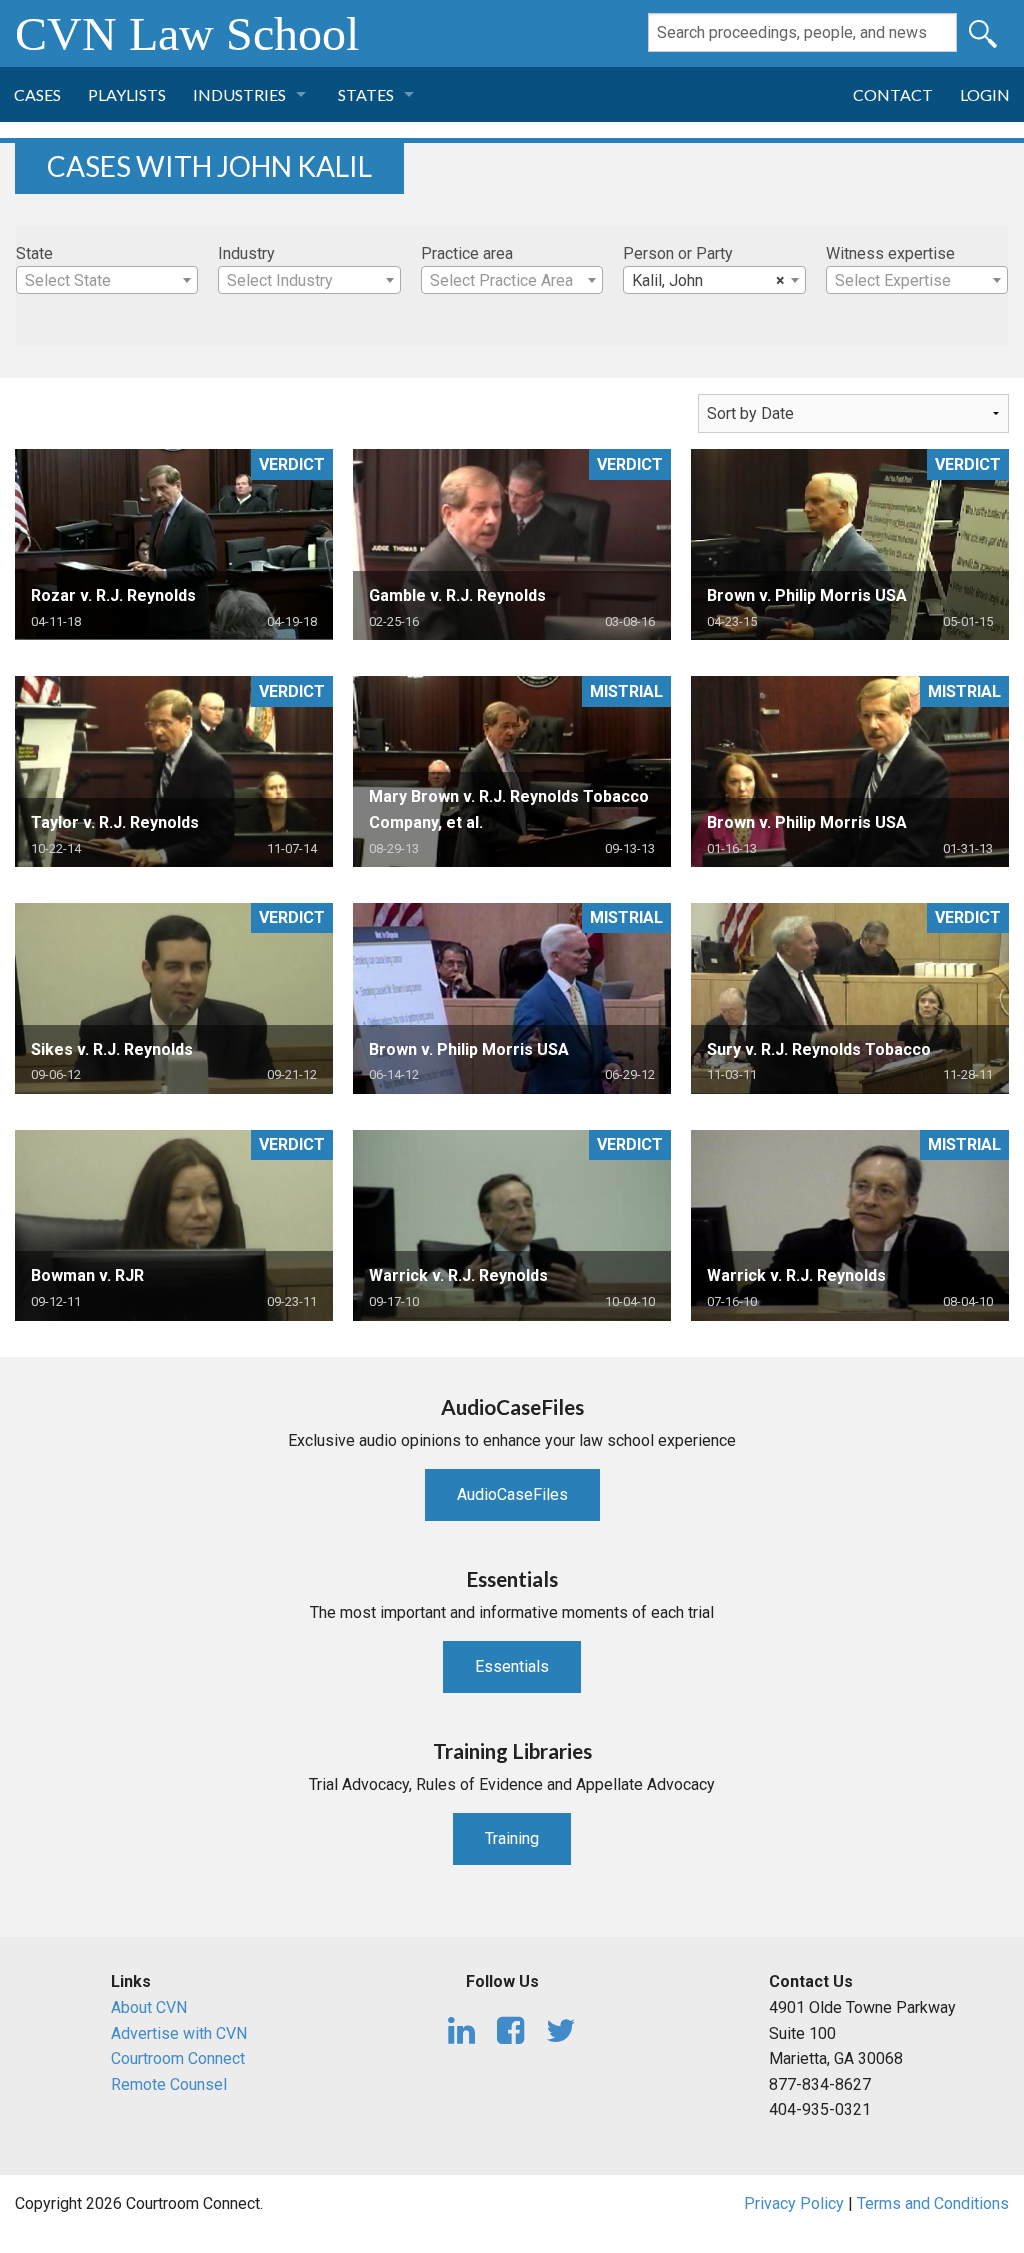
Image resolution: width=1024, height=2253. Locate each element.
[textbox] (107, 281)
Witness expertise (890, 253)
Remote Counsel (169, 2084)
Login (985, 94)
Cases (37, 94)
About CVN (149, 2007)
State (34, 253)
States (366, 94)
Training (512, 1838)
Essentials (512, 1666)
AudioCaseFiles (512, 1494)
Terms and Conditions (933, 2203)
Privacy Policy (794, 2203)
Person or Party (678, 253)
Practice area (467, 253)
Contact (893, 94)
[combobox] (107, 280)
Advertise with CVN (179, 2033)
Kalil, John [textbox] (708, 280)
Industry (246, 253)
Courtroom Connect (178, 2058)
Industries (239, 94)
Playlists (127, 94)
